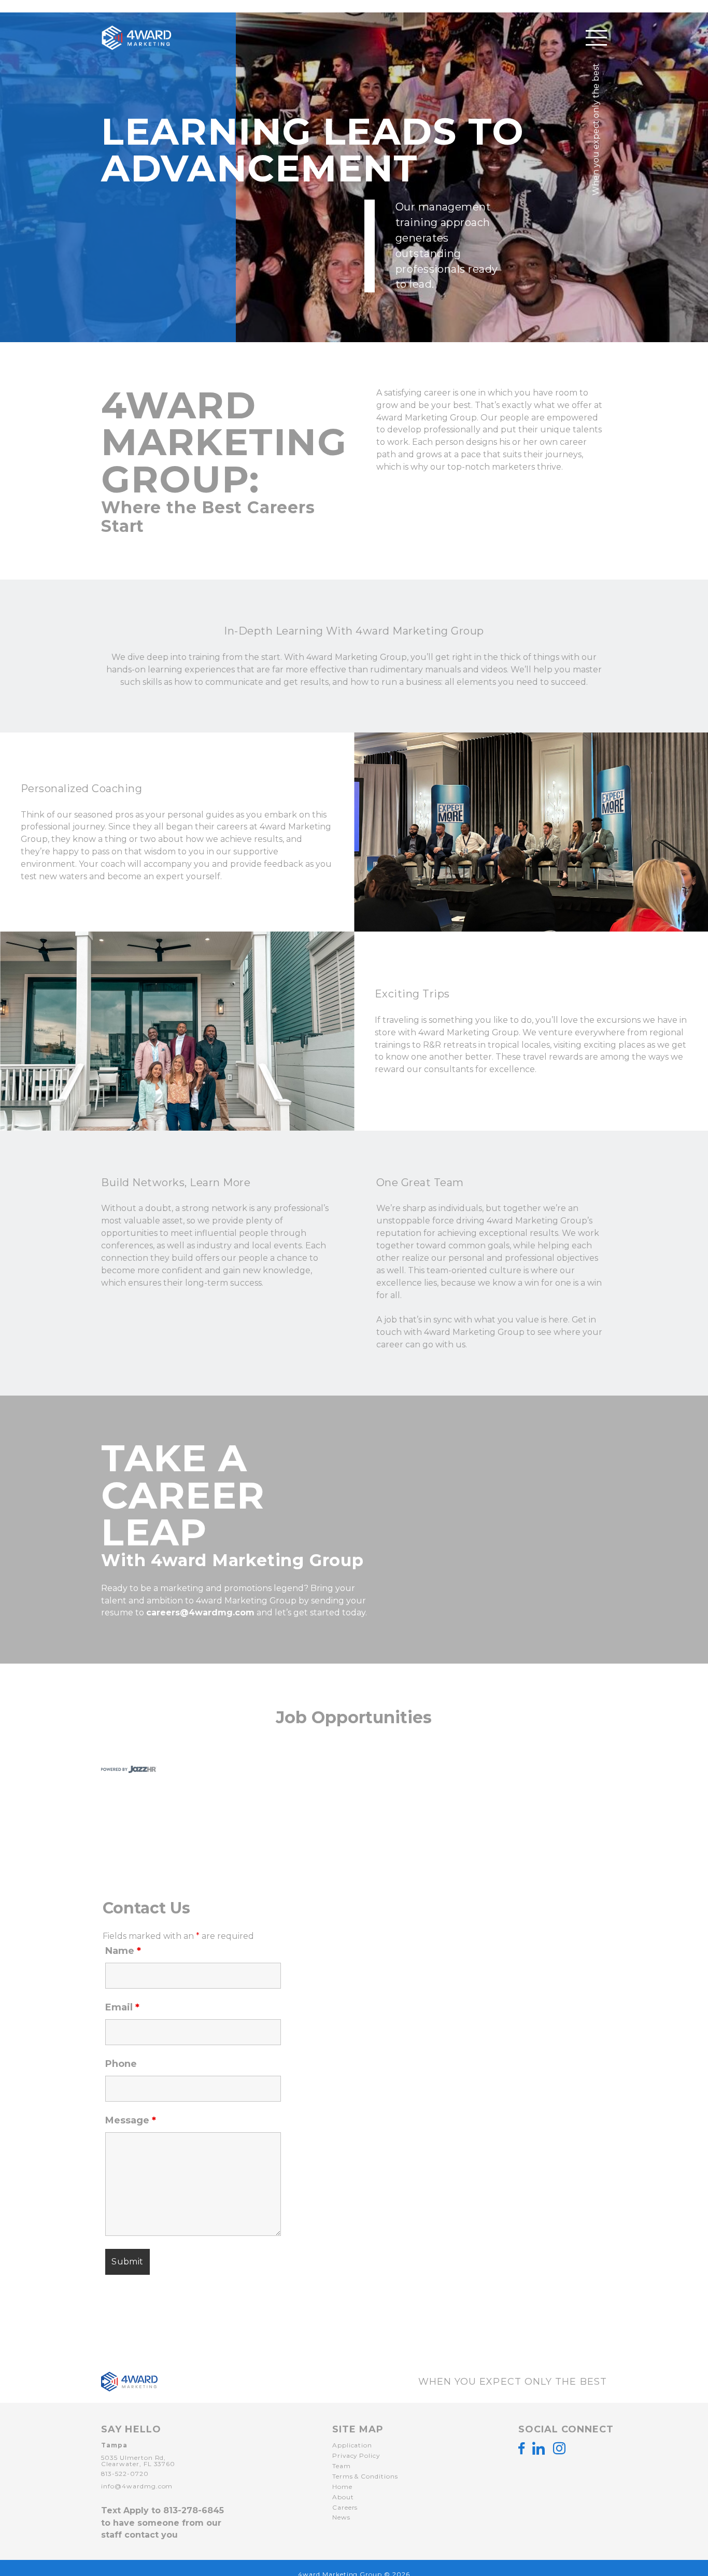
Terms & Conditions (365, 2476)
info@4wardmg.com (137, 2486)
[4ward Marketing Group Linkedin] (539, 2448)
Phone (121, 2064)
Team (342, 2466)
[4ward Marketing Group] (124, 38)
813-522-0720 (125, 2474)
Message (131, 2120)
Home (342, 2487)
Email (122, 2007)
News (341, 2517)
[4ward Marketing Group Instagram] (559, 2448)
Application (352, 2445)
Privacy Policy (356, 2455)
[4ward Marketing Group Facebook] (521, 2448)
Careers (345, 2507)
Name (123, 1951)
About (343, 2497)
